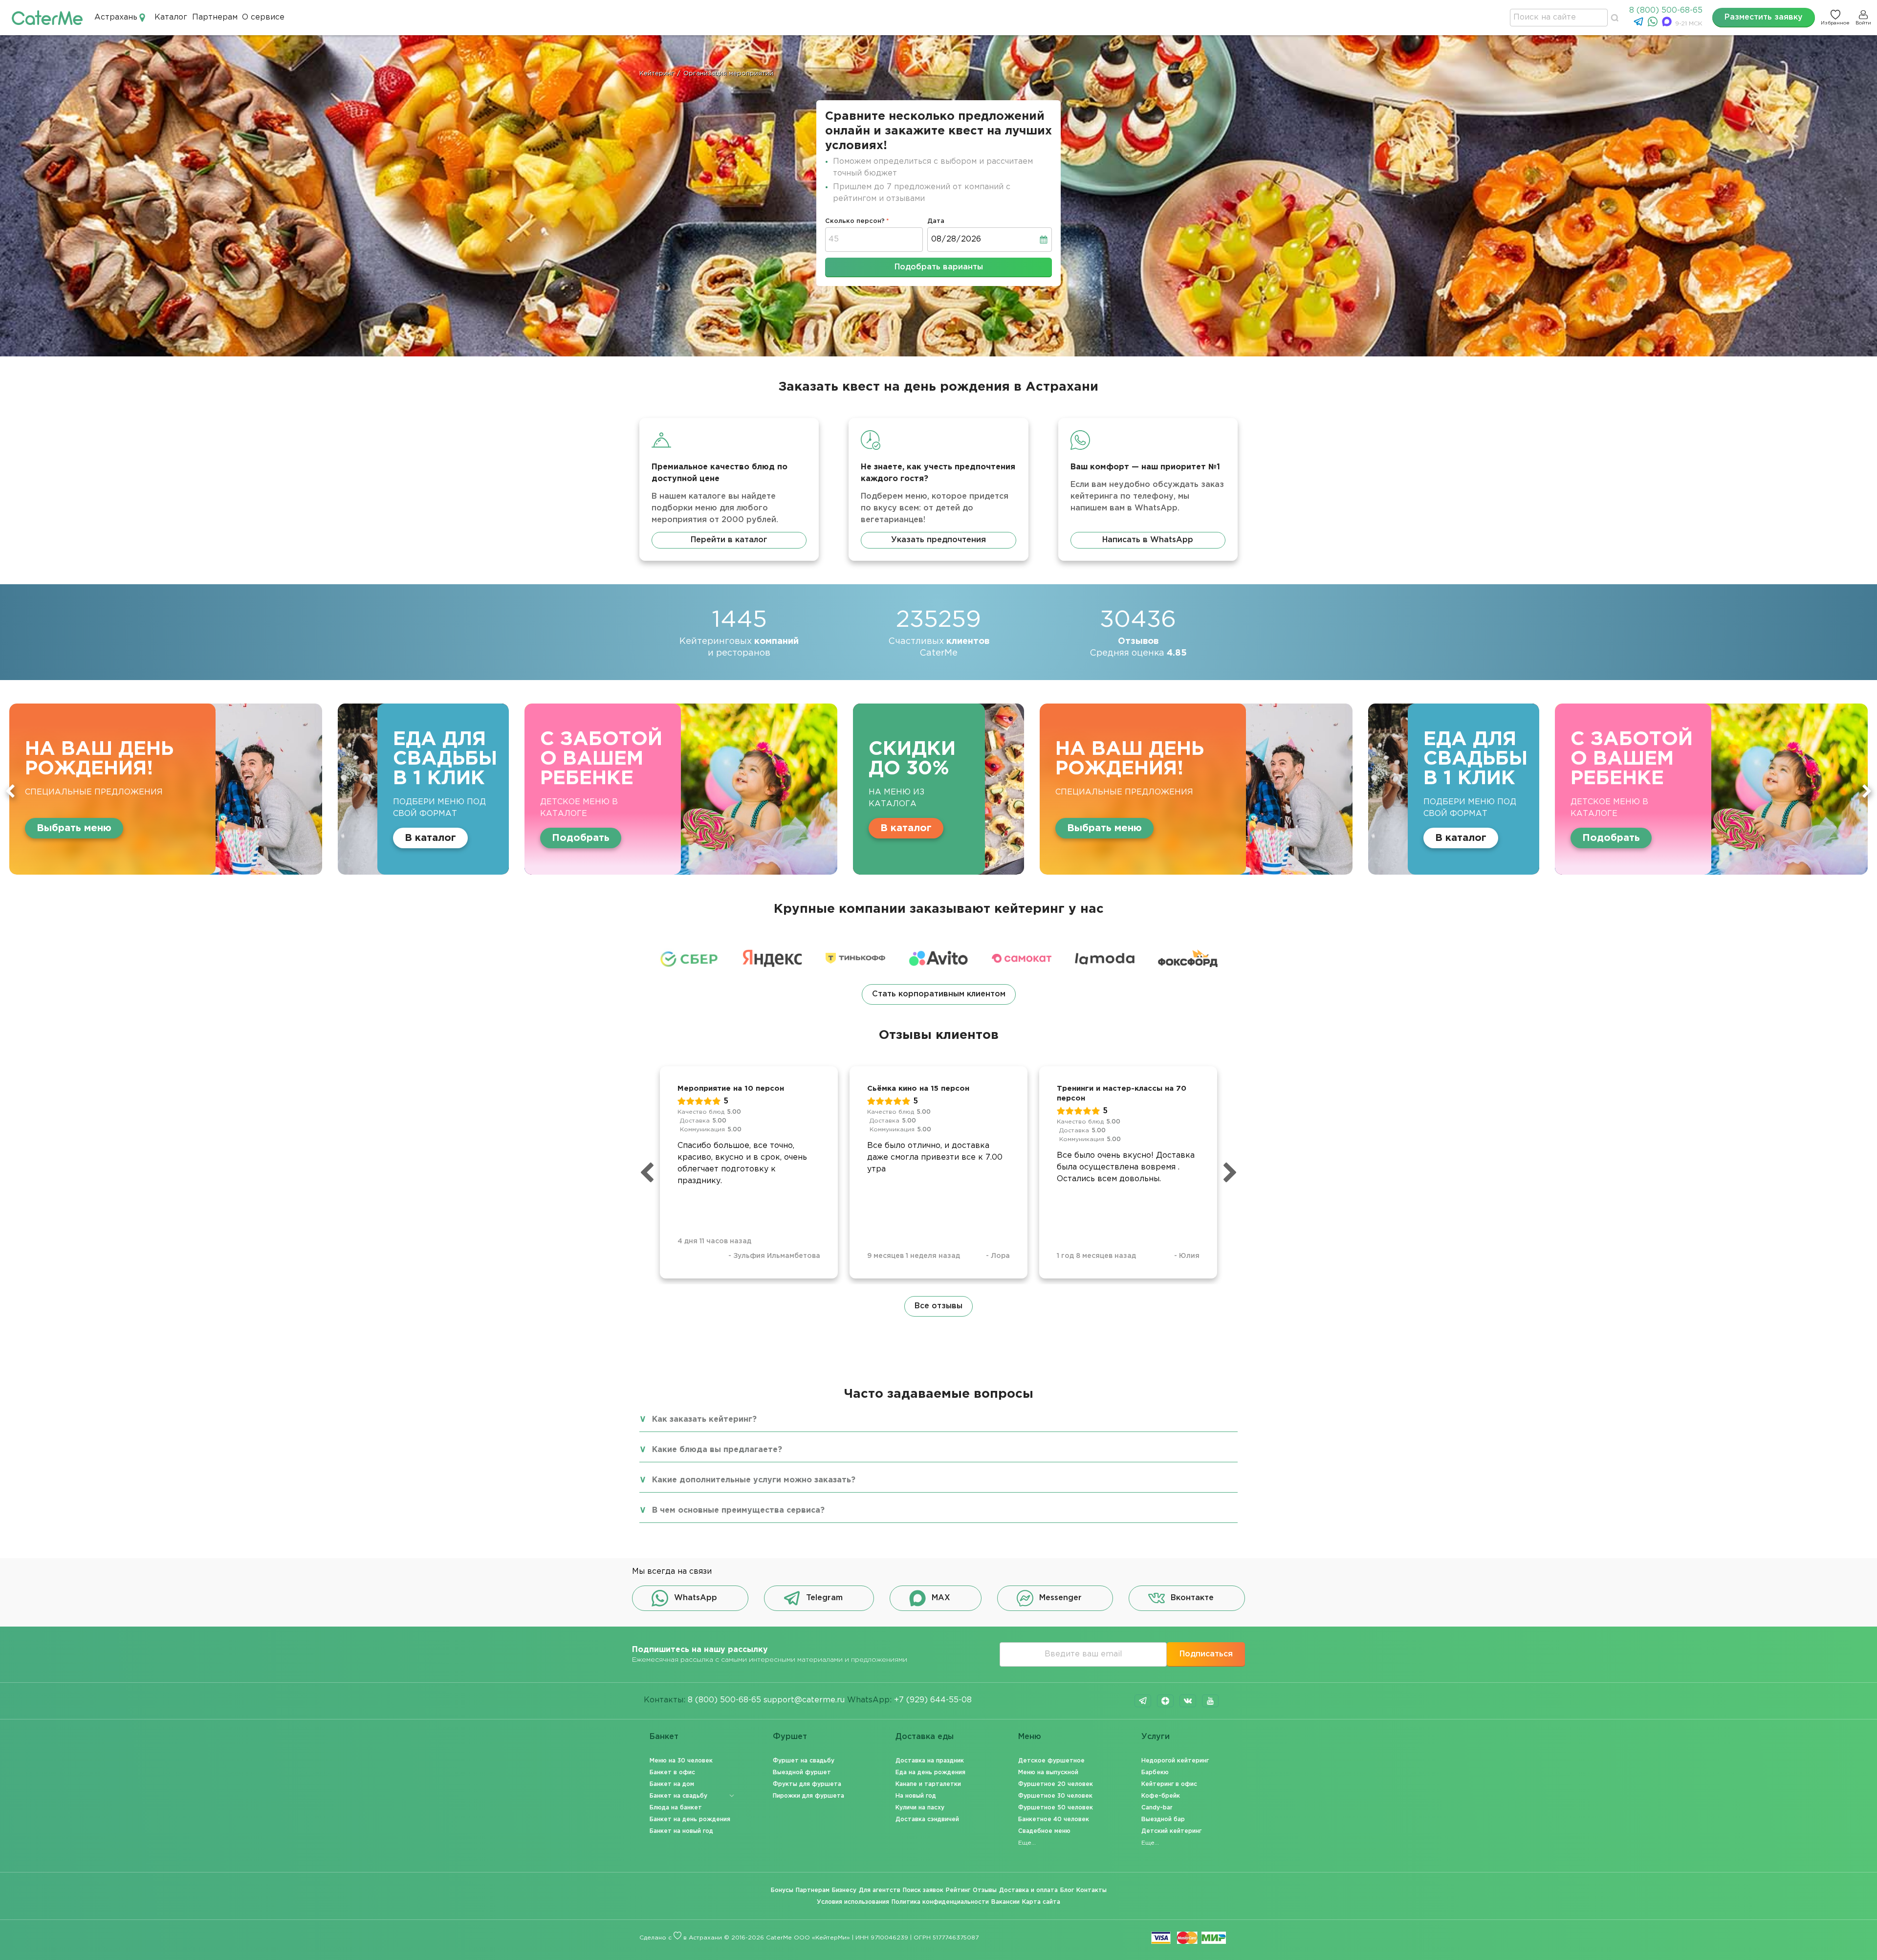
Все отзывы (938, 1306)
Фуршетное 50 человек (1056, 1808)
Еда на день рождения (930, 1773)
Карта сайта (1041, 1902)
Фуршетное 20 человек (1056, 1784)
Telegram (824, 1598)
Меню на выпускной (1048, 1773)
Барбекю (1155, 1773)
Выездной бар (1163, 1819)
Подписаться (1206, 1654)
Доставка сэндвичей (927, 1819)
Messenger (1060, 1598)
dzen (1165, 1701)
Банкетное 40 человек (1054, 1819)
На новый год (916, 1796)
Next (1867, 791)
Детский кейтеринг (1171, 1831)
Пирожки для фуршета (808, 1796)
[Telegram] (1640, 24)
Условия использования (853, 1902)
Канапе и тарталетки (928, 1784)
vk (1188, 1701)
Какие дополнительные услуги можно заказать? (754, 1480)
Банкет (664, 1737)
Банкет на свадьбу (678, 1796)
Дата (936, 221)
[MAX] (1668, 24)
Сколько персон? (855, 221)
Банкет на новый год (681, 1831)
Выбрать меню (589, 828)
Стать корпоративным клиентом (939, 994)
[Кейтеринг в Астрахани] (47, 17)
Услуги (1156, 1737)
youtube (1210, 1701)
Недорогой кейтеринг (1175, 1761)
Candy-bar (1157, 1808)
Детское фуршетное (1051, 1761)
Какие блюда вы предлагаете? (717, 1450)
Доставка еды (925, 1737)
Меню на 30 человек (681, 1761)
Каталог (171, 17)
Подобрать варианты (939, 267)
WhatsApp (696, 1598)
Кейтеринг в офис (1169, 1784)
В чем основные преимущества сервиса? (738, 1510)
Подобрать (65, 838)
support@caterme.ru (804, 1700)
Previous (10, 791)
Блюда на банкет (676, 1808)
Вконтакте (1192, 1598)
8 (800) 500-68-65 (1666, 11)
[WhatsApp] (1654, 24)
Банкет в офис (672, 1773)
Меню (1030, 1737)
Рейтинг (958, 1890)
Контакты (1091, 1890)
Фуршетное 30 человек (1055, 1796)
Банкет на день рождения (690, 1819)
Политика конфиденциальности (940, 1902)
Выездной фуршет (802, 1773)
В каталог (391, 828)
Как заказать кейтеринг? (704, 1420)
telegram (1143, 1701)
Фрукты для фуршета (807, 1784)
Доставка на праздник (930, 1761)
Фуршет (790, 1737)
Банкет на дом (672, 1784)
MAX (941, 1598)
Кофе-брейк (1161, 1796)
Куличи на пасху (920, 1808)
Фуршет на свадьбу (804, 1761)
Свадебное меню (1044, 1831)
